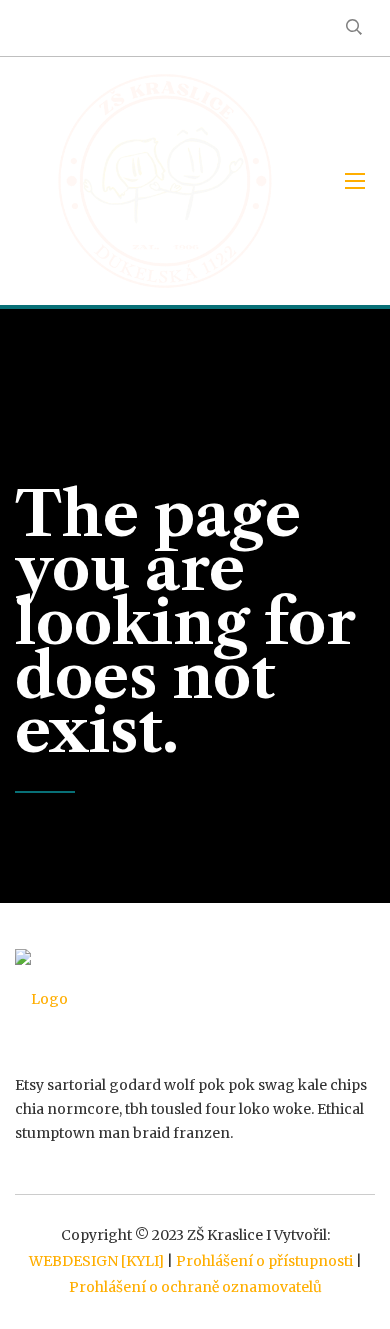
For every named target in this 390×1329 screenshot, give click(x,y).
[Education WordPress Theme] (195, 999)
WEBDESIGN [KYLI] (96, 1261)
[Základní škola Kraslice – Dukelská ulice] (165, 181)
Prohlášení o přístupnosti (264, 1261)
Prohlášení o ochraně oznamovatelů (195, 1287)
